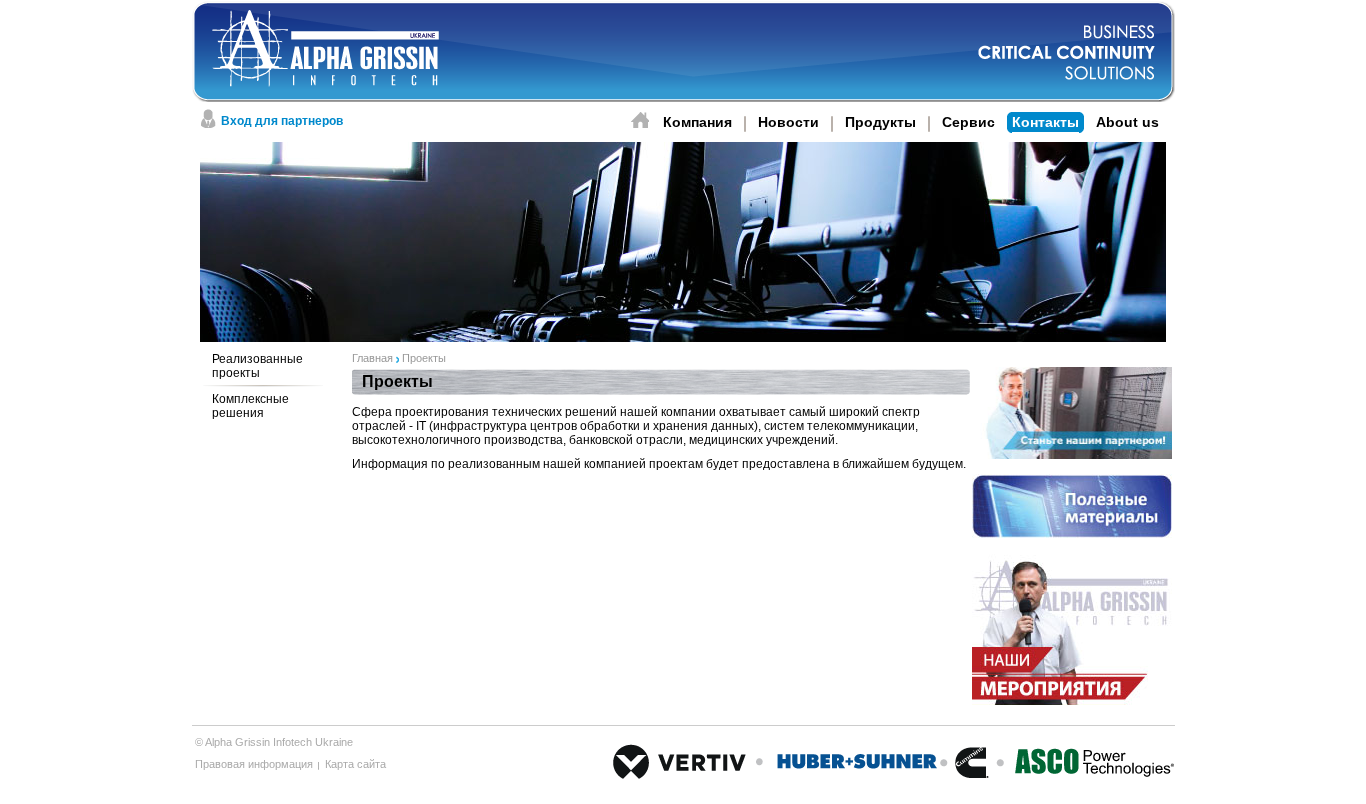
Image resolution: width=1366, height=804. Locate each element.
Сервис (968, 122)
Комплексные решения (250, 406)
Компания (697, 122)
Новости (788, 122)
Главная (372, 358)
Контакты (1045, 122)
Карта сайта (355, 764)
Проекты (424, 358)
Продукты (880, 122)
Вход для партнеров (282, 121)
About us (1127, 122)
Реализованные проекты (257, 366)
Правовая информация (254, 764)
